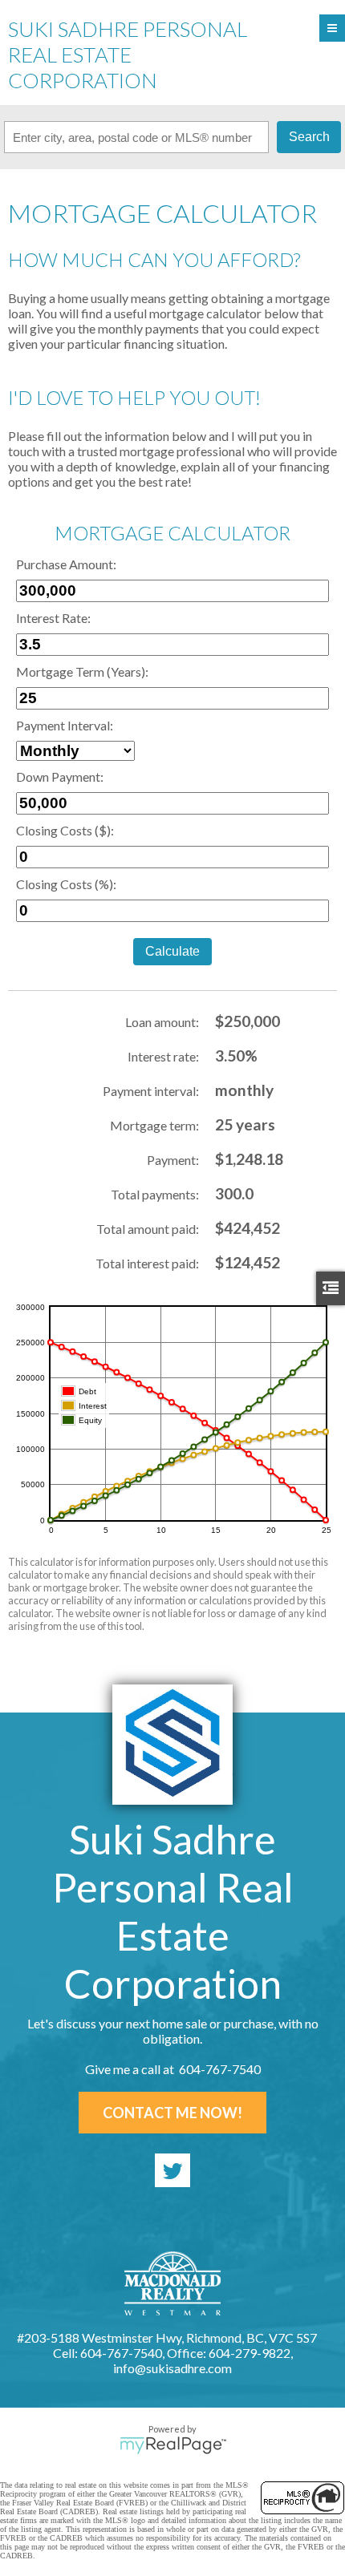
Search (309, 137)
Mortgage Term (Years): (82, 671)
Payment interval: (151, 1091)
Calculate (172, 951)
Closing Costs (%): (66, 884)
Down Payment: (60, 776)
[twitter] (172, 2170)
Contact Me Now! (172, 2113)
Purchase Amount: (66, 564)
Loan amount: (162, 1022)
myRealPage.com (173, 2445)
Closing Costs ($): (65, 830)
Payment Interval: (65, 725)
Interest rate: (163, 1056)
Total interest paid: (147, 1263)
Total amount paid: (148, 1229)
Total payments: (155, 1194)
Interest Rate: (53, 618)
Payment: (173, 1160)
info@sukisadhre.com (172, 2368)
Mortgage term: (154, 1125)
